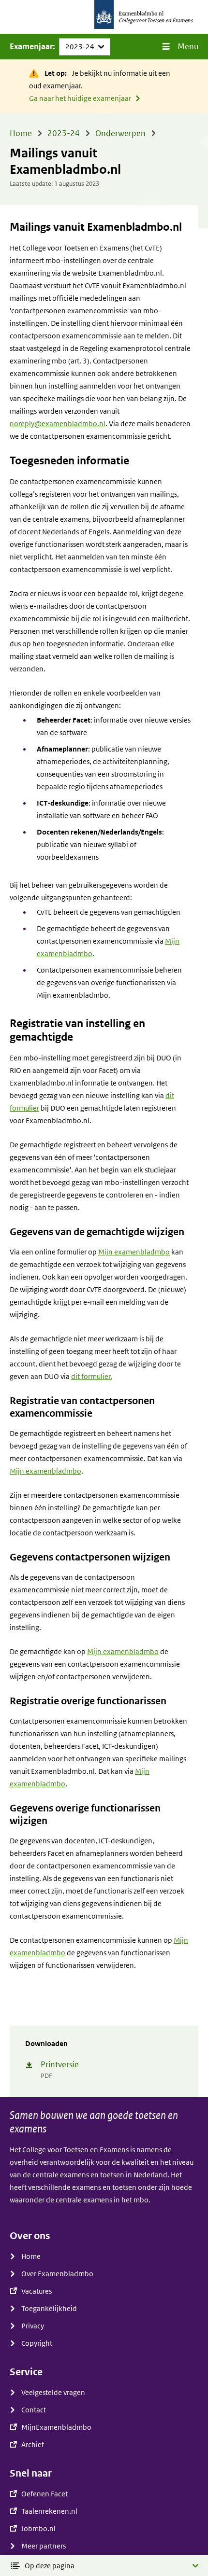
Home (31, 2256)
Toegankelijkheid (49, 2309)
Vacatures (37, 2291)
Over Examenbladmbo (57, 2274)
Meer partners (44, 2546)
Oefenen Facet (45, 2494)
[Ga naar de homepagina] (104, 17)
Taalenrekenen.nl (49, 2511)
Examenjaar (31, 47)
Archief (33, 2445)
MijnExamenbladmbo (56, 2427)
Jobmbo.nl (38, 2529)
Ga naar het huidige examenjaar (80, 98)
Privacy (33, 2326)
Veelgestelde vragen (53, 2393)
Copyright (37, 2343)
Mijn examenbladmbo (134, 1252)
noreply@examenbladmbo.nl (58, 424)
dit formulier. (92, 1377)
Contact (34, 2410)
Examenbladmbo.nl (141, 14)
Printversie (60, 2065)
